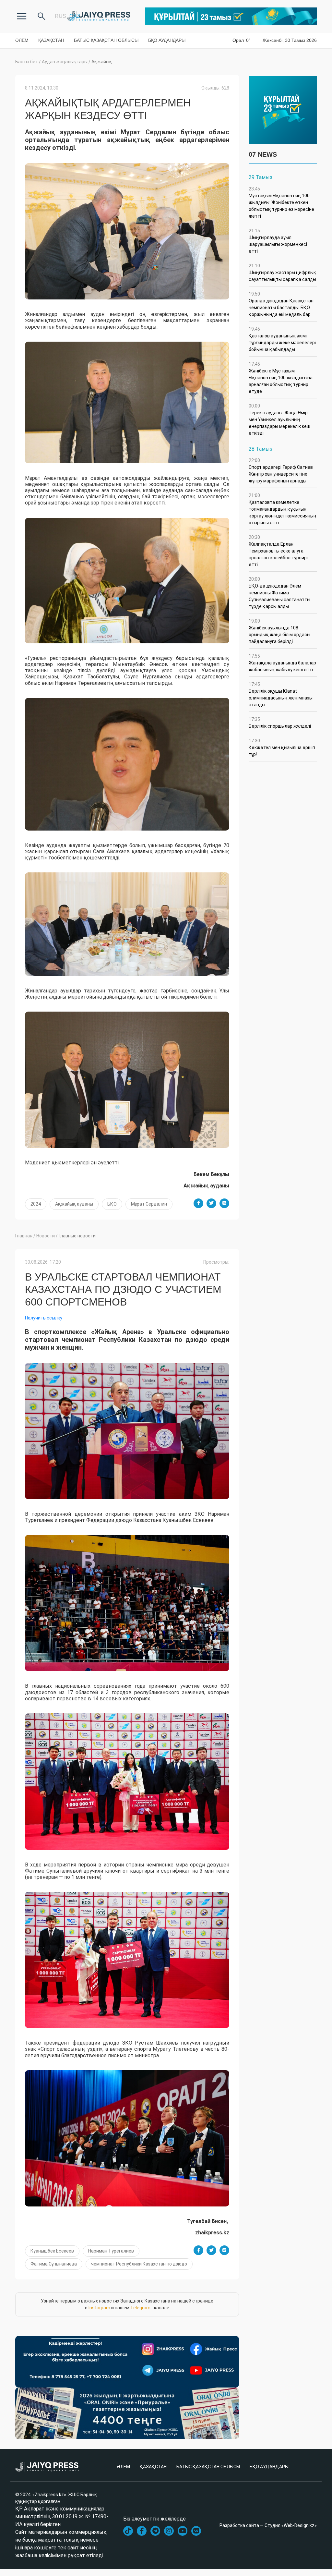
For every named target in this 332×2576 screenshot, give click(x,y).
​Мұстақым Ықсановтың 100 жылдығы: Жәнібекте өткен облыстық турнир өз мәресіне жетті (281, 202)
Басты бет (27, 62)
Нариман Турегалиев (111, 2251)
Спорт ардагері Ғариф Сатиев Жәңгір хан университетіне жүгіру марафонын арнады (281, 471)
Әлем (22, 40)
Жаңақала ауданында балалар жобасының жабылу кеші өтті (282, 663)
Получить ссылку (44, 1318)
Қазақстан (51, 40)
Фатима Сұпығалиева (54, 2264)
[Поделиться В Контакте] (224, 1203)
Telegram (140, 2308)
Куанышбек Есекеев (52, 2251)
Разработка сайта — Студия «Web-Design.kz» (268, 2525)
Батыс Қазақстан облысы (106, 40)
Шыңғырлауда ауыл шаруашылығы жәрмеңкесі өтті (278, 241)
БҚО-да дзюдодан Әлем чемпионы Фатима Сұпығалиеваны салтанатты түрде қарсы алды (279, 593)
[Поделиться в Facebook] (198, 1203)
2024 (36, 1204)
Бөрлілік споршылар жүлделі (280, 723)
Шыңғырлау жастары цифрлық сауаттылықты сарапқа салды (283, 273)
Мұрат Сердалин (149, 1204)
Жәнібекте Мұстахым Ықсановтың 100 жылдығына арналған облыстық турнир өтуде (281, 378)
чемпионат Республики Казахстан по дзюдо (139, 2264)
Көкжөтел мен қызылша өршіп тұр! (282, 747)
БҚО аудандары (167, 40)
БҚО (112, 1204)
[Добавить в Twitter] (211, 1203)
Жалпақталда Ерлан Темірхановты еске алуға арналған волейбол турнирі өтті (278, 551)
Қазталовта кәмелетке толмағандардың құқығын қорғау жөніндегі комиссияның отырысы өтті (283, 509)
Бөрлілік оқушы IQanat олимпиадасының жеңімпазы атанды (281, 694)
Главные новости (77, 1236)
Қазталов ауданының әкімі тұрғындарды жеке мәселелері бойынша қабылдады (282, 339)
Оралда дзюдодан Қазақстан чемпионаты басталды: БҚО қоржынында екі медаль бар (281, 304)
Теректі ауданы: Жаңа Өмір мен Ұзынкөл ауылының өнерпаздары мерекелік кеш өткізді (279, 419)
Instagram (99, 2308)
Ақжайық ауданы (74, 1204)
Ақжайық (102, 62)
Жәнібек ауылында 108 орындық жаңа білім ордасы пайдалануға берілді (279, 631)
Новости (46, 1236)
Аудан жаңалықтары (65, 62)
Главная (24, 1236)
